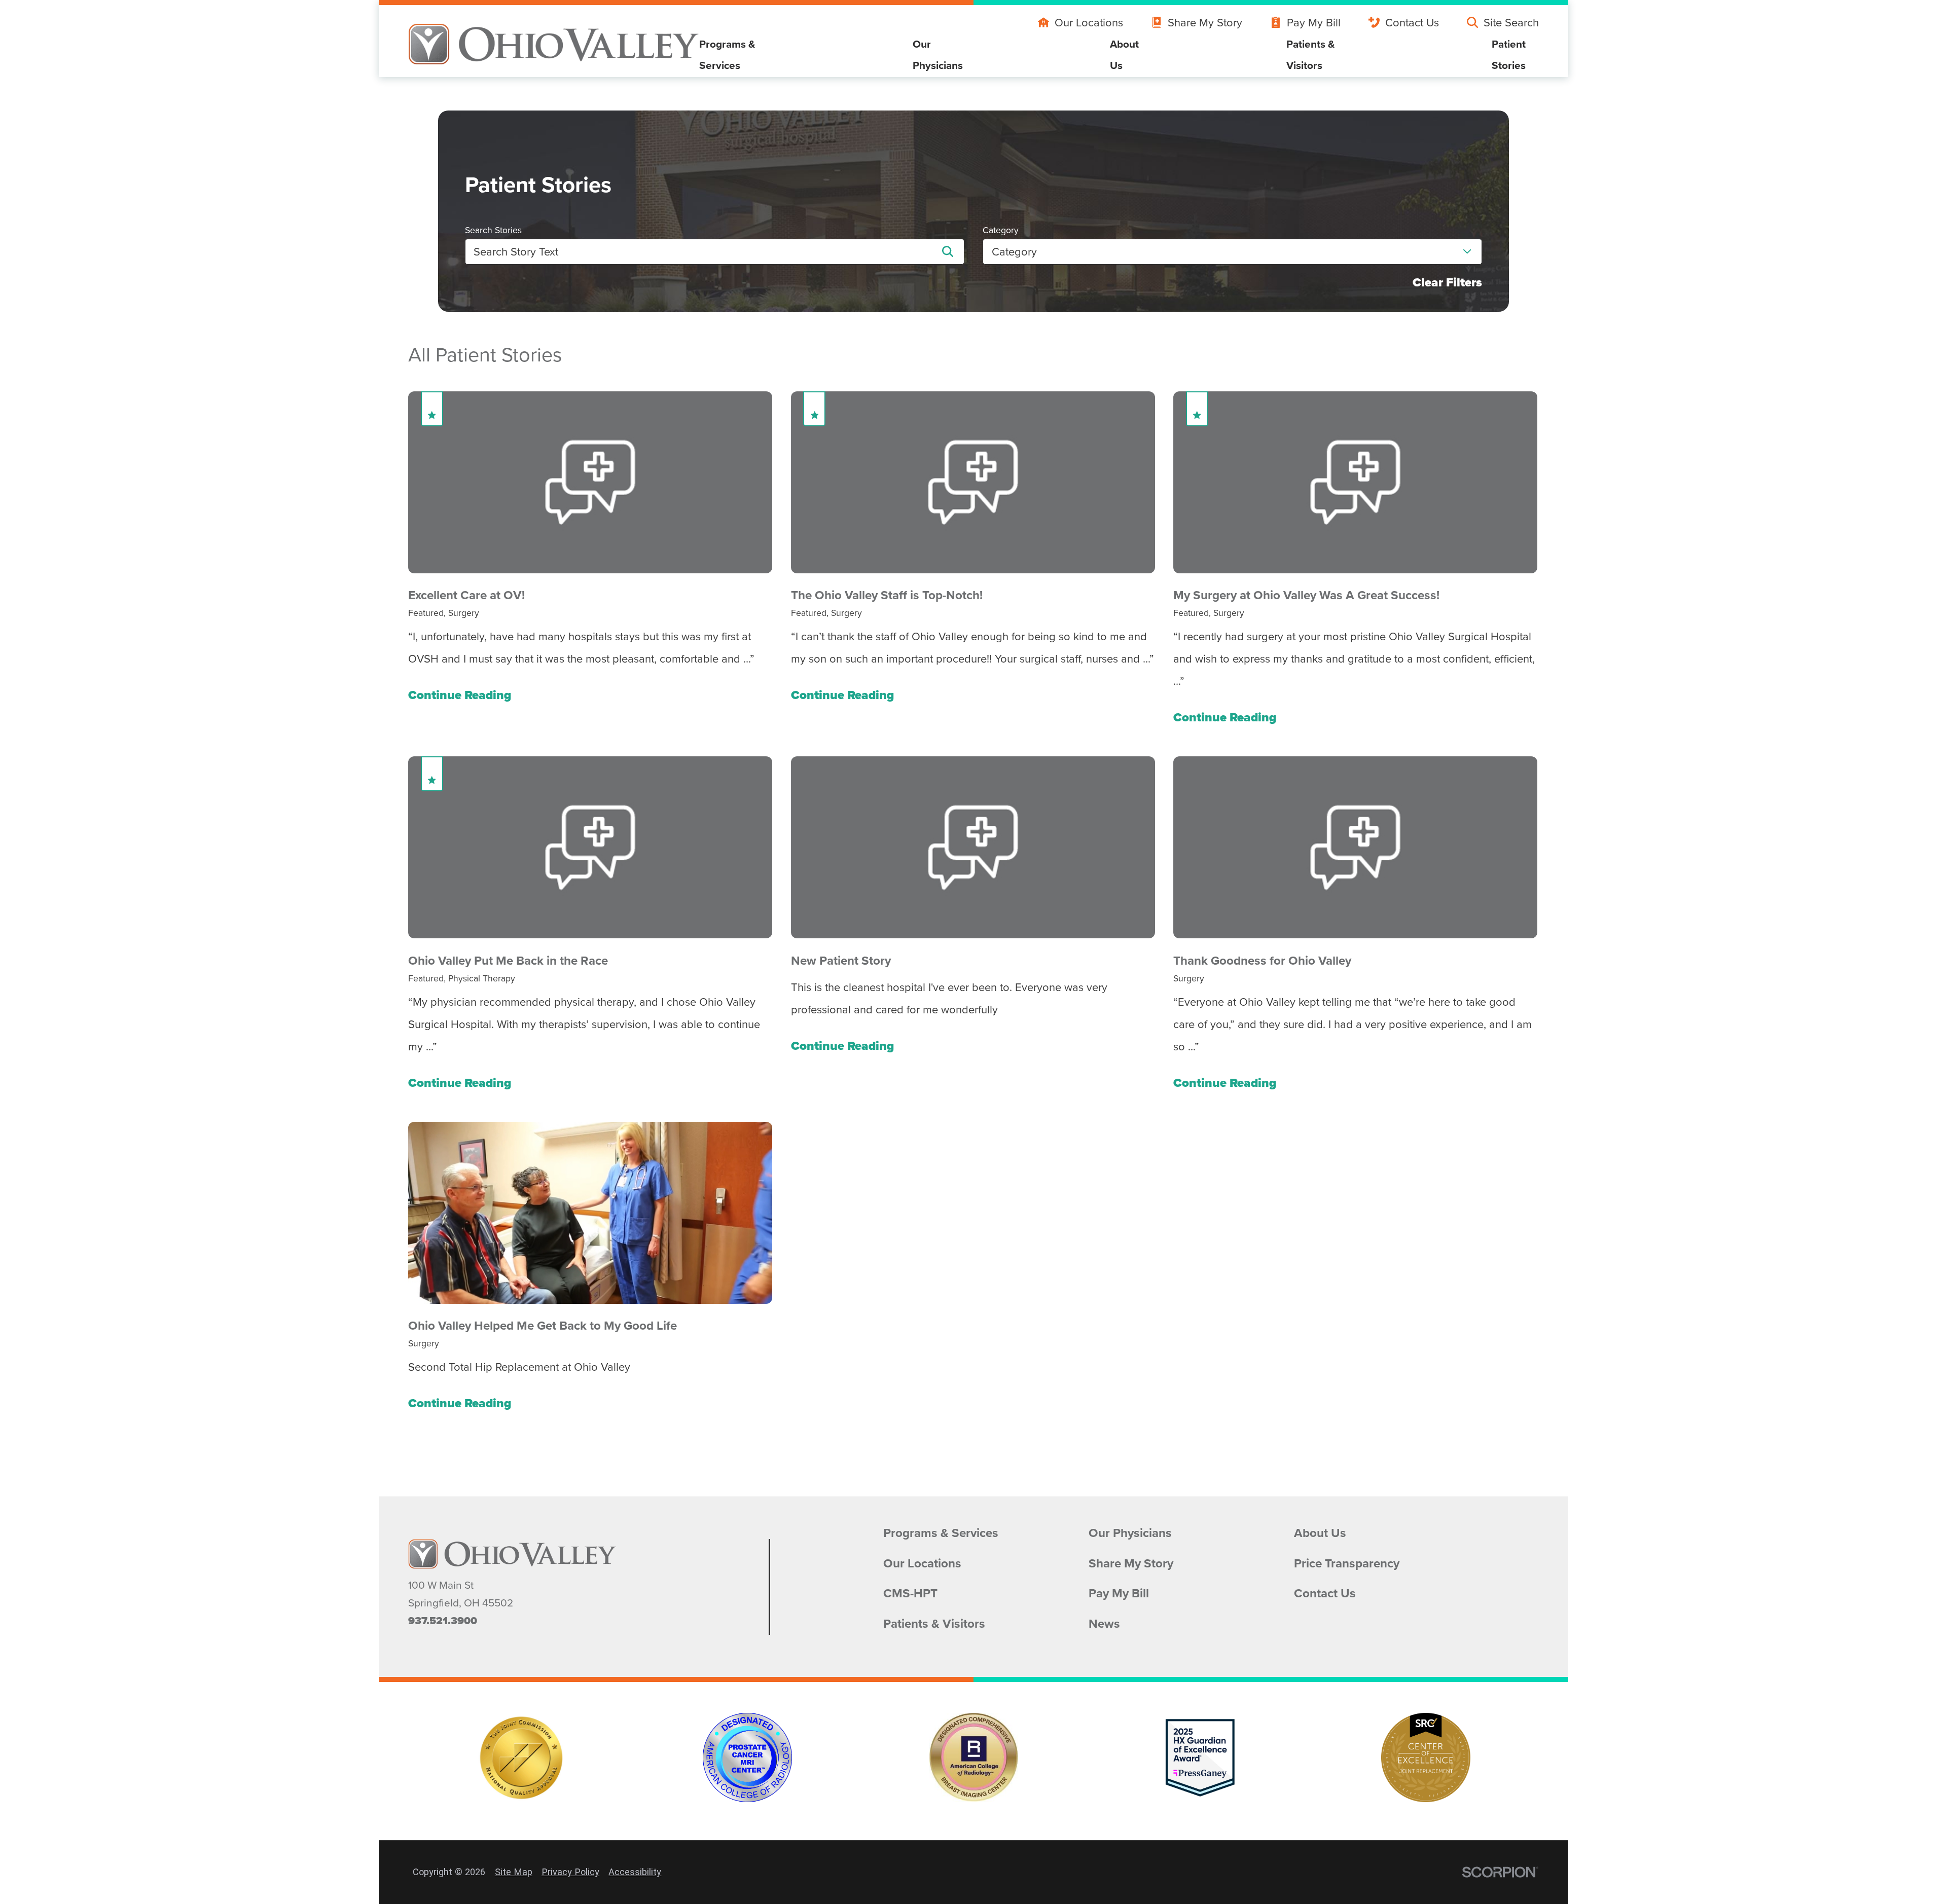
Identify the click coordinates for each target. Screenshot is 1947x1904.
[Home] (554, 44)
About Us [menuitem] (1124, 54)
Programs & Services (941, 1533)
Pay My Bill (1314, 22)
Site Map (514, 1872)
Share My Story (1205, 22)
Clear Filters (1447, 283)
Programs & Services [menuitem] (727, 54)
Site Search (1511, 22)
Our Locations (1089, 22)
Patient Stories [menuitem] (1509, 54)
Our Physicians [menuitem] (938, 54)
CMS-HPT (910, 1594)
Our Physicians (1130, 1533)
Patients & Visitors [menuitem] (1311, 54)
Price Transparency (1347, 1564)
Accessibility (635, 1872)
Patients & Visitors (934, 1624)
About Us (1320, 1533)
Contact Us (1412, 22)
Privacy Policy (570, 1872)
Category (1001, 230)
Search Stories (493, 230)
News (1104, 1624)
